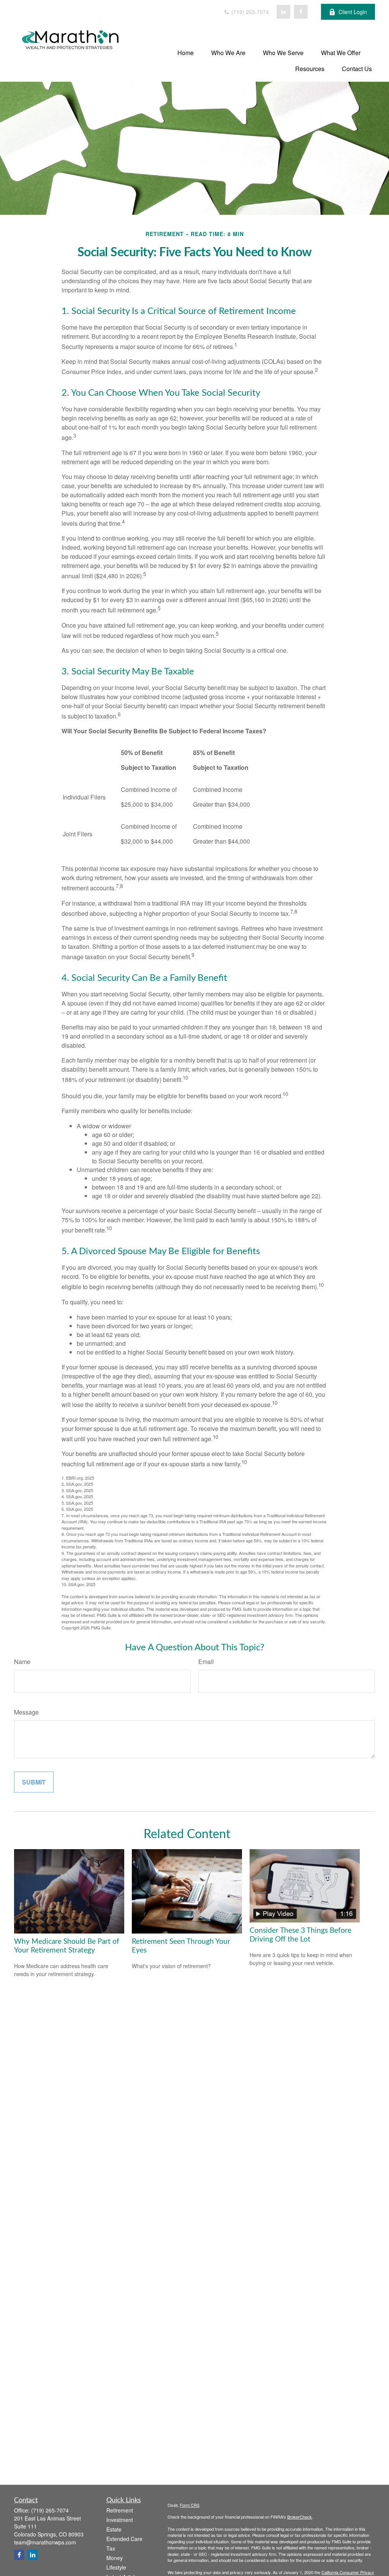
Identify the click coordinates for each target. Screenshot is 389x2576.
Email (206, 1662)
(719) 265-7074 (249, 12)
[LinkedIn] (283, 12)
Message (26, 1712)
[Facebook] (301, 12)
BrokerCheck (300, 2517)
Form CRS (190, 2505)
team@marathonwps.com (45, 2542)
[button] (186, 52)
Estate (114, 2529)
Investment (120, 2520)
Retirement (120, 2510)
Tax (111, 2548)
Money (115, 2558)
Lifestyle (116, 2567)
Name (22, 1662)
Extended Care (124, 2539)
